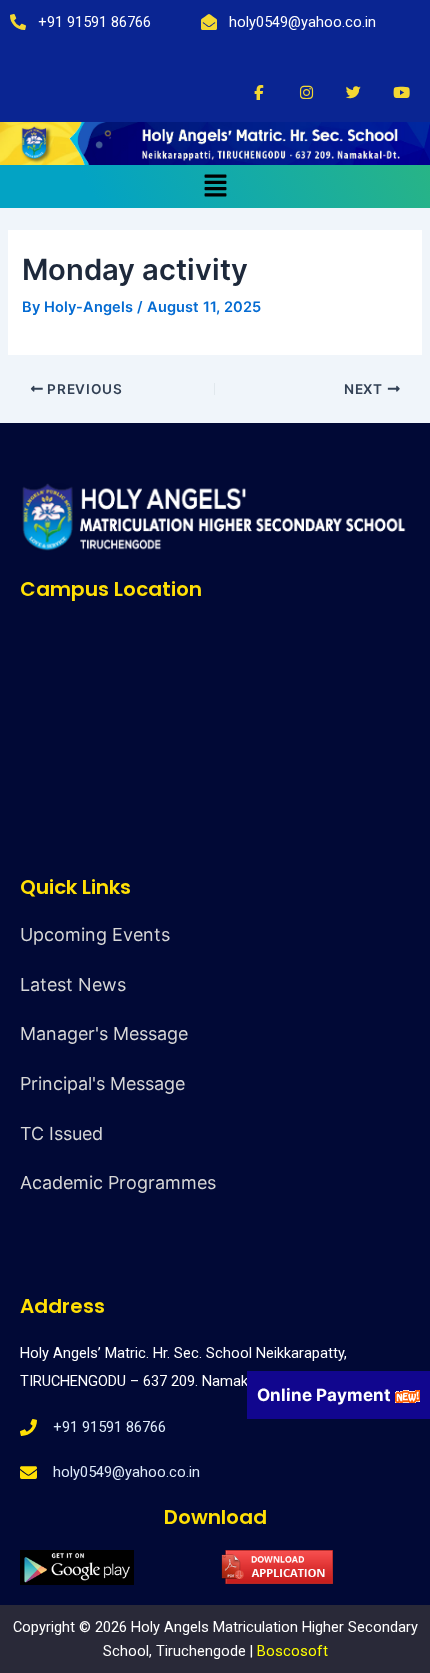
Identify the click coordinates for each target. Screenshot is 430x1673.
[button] (215, 186)
